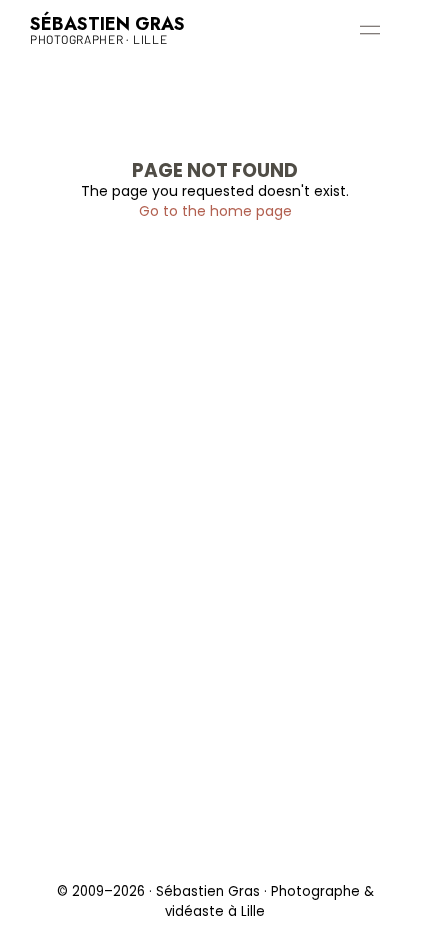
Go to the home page (215, 211)
